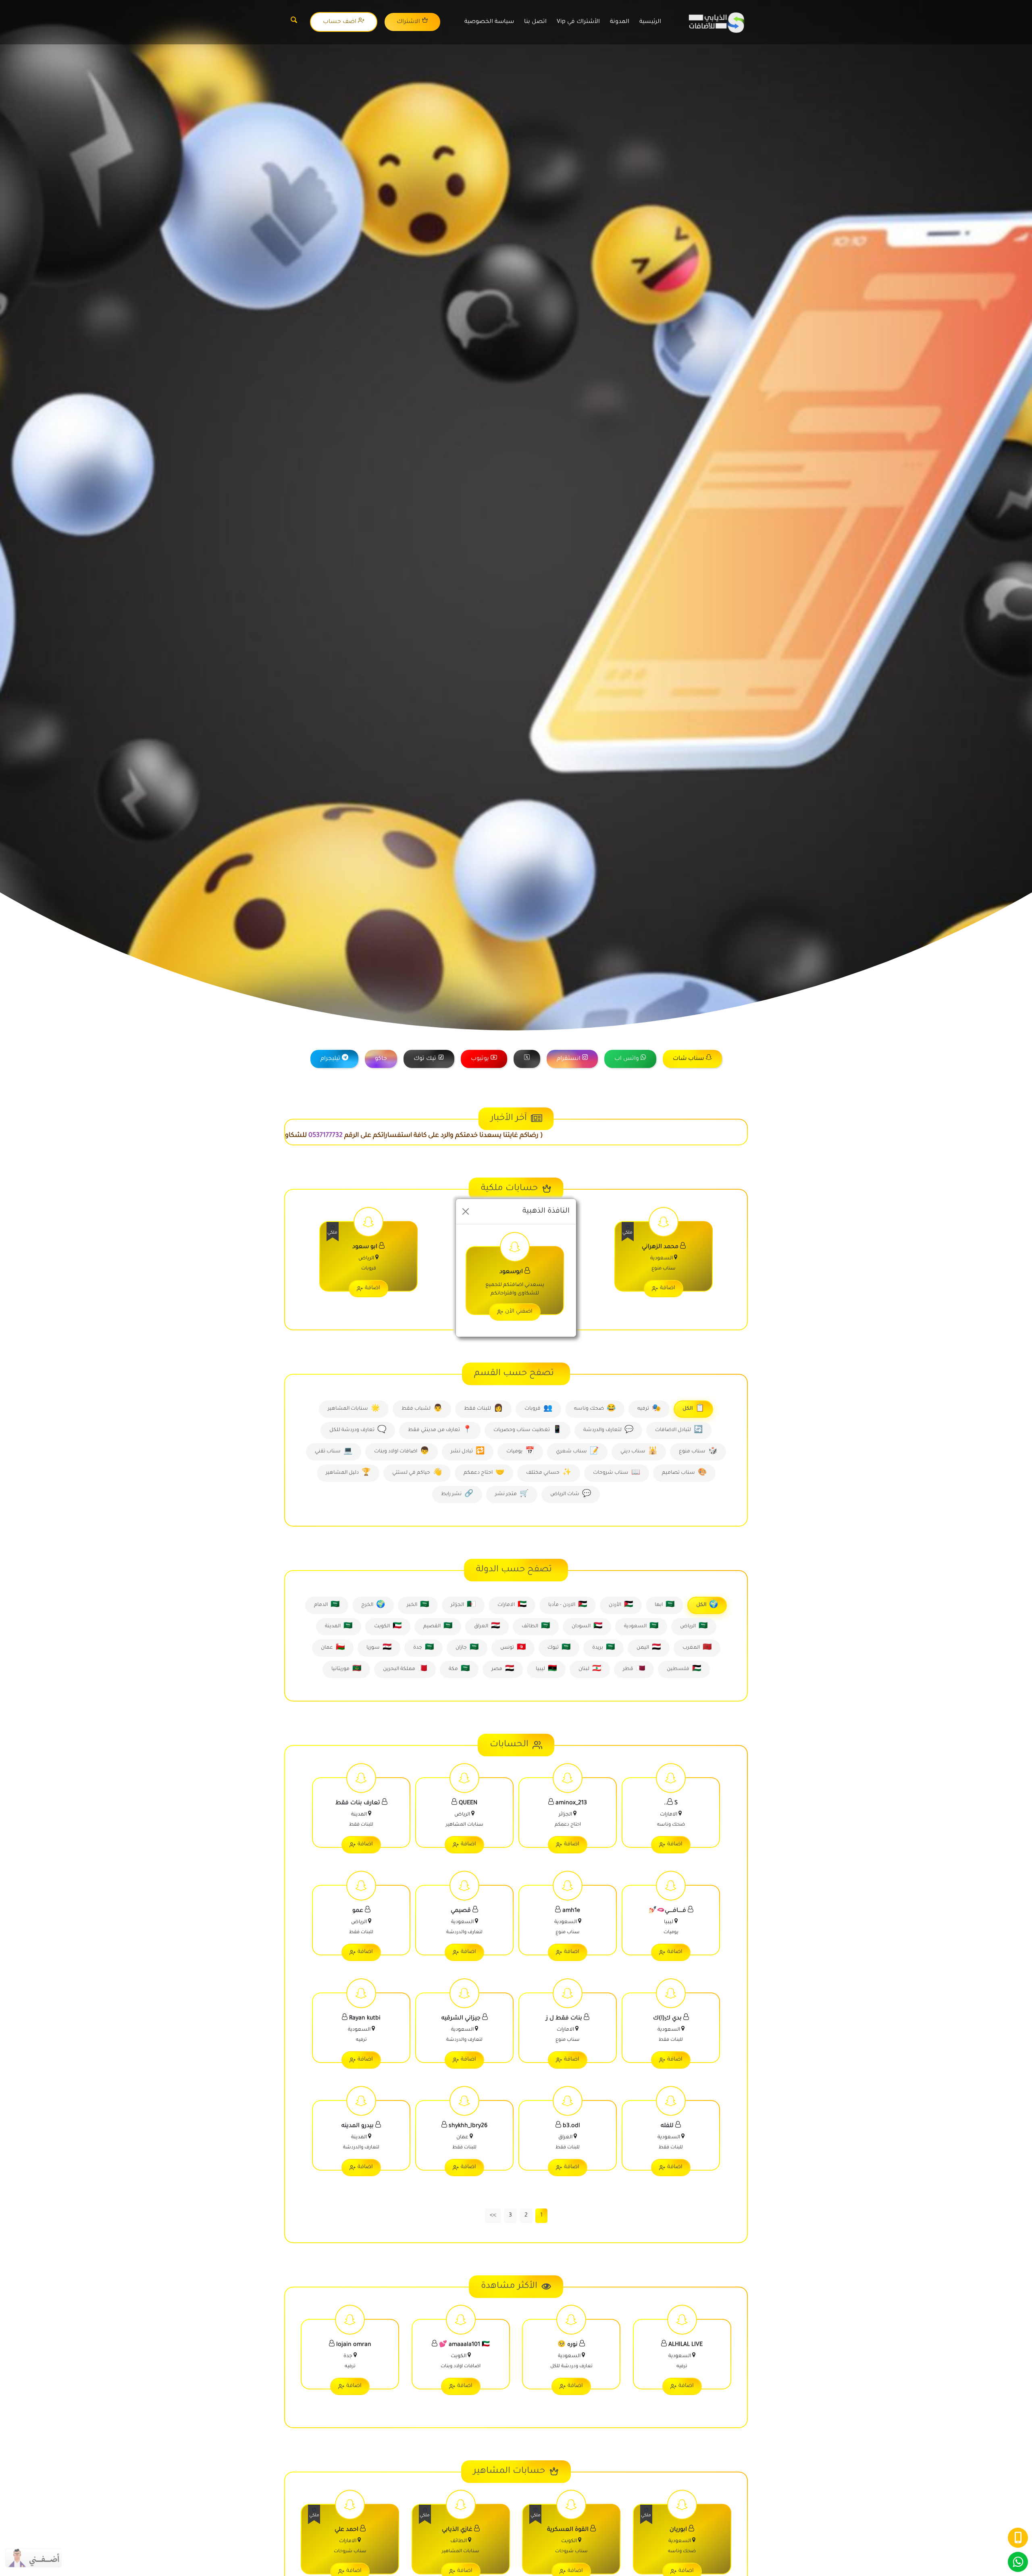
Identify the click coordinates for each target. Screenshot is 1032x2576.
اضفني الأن (519, 1312)
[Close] (466, 1211)
